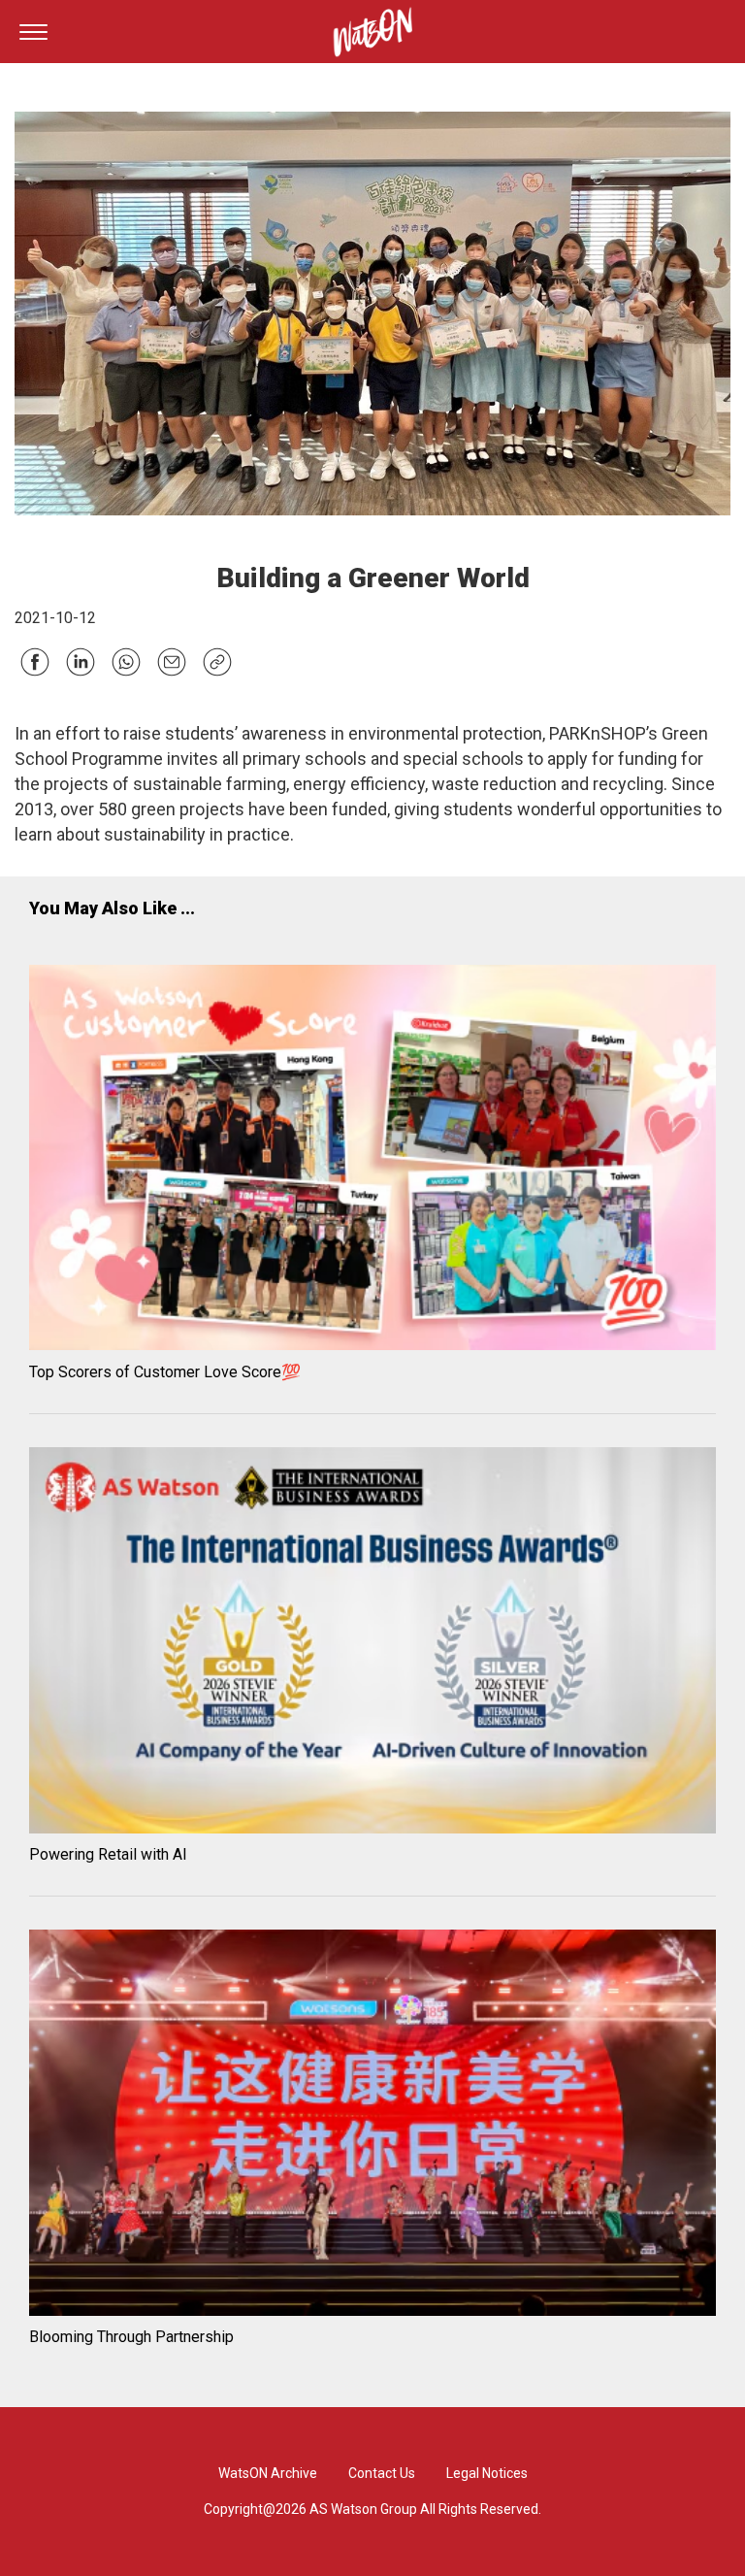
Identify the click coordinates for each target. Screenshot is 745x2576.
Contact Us (382, 2473)
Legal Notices (487, 2473)
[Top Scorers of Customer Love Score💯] (372, 1161)
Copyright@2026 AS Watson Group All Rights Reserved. (372, 2509)
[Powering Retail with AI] (372, 1643)
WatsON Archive (268, 2473)
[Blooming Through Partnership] (372, 2126)
